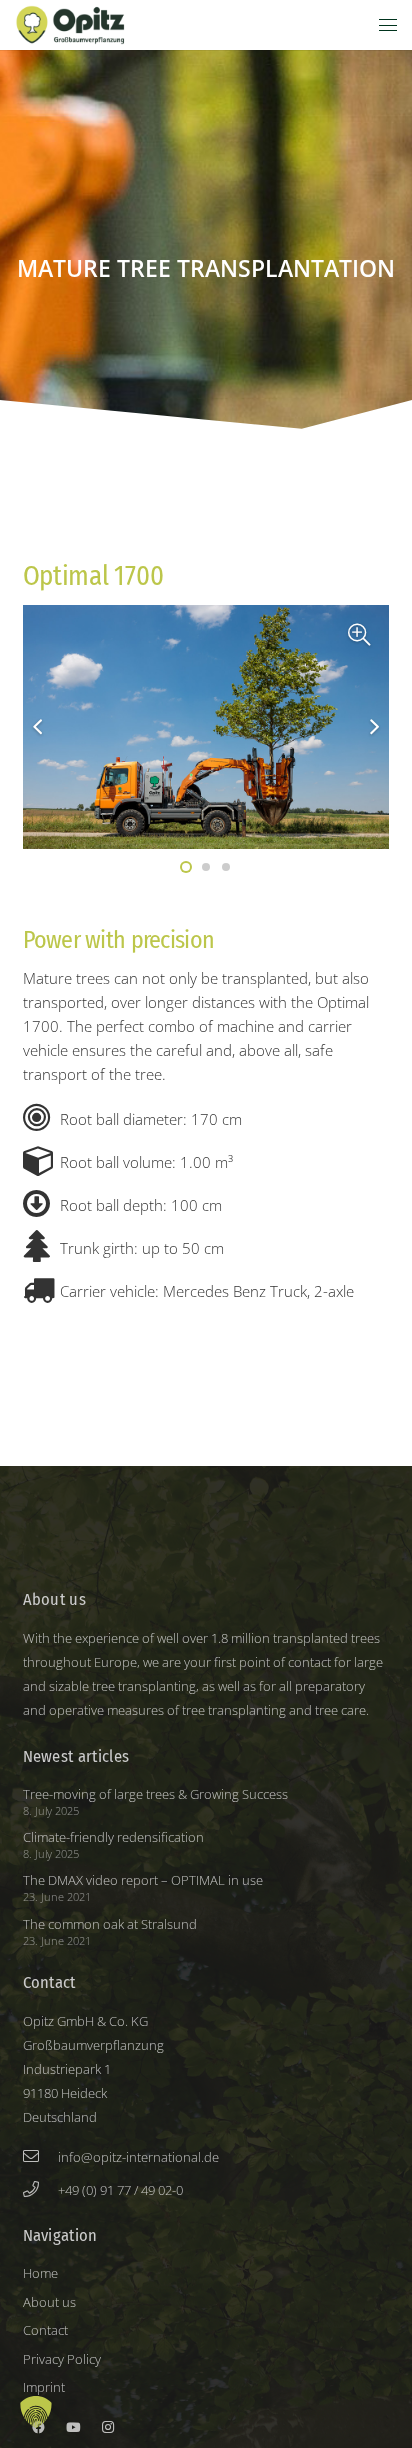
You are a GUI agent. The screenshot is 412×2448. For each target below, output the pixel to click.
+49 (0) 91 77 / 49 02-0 (120, 2190)
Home (40, 2273)
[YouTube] (73, 2428)
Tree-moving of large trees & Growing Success (155, 1794)
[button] (388, 25)
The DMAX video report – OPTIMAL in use (143, 1880)
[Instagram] (108, 2428)
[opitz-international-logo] (70, 25)
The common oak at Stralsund (110, 1924)
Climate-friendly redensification (113, 1837)
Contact (45, 2330)
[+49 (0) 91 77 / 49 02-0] (41, 2189)
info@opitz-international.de (138, 2157)
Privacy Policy (62, 2359)
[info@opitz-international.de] (41, 2156)
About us (49, 2302)
